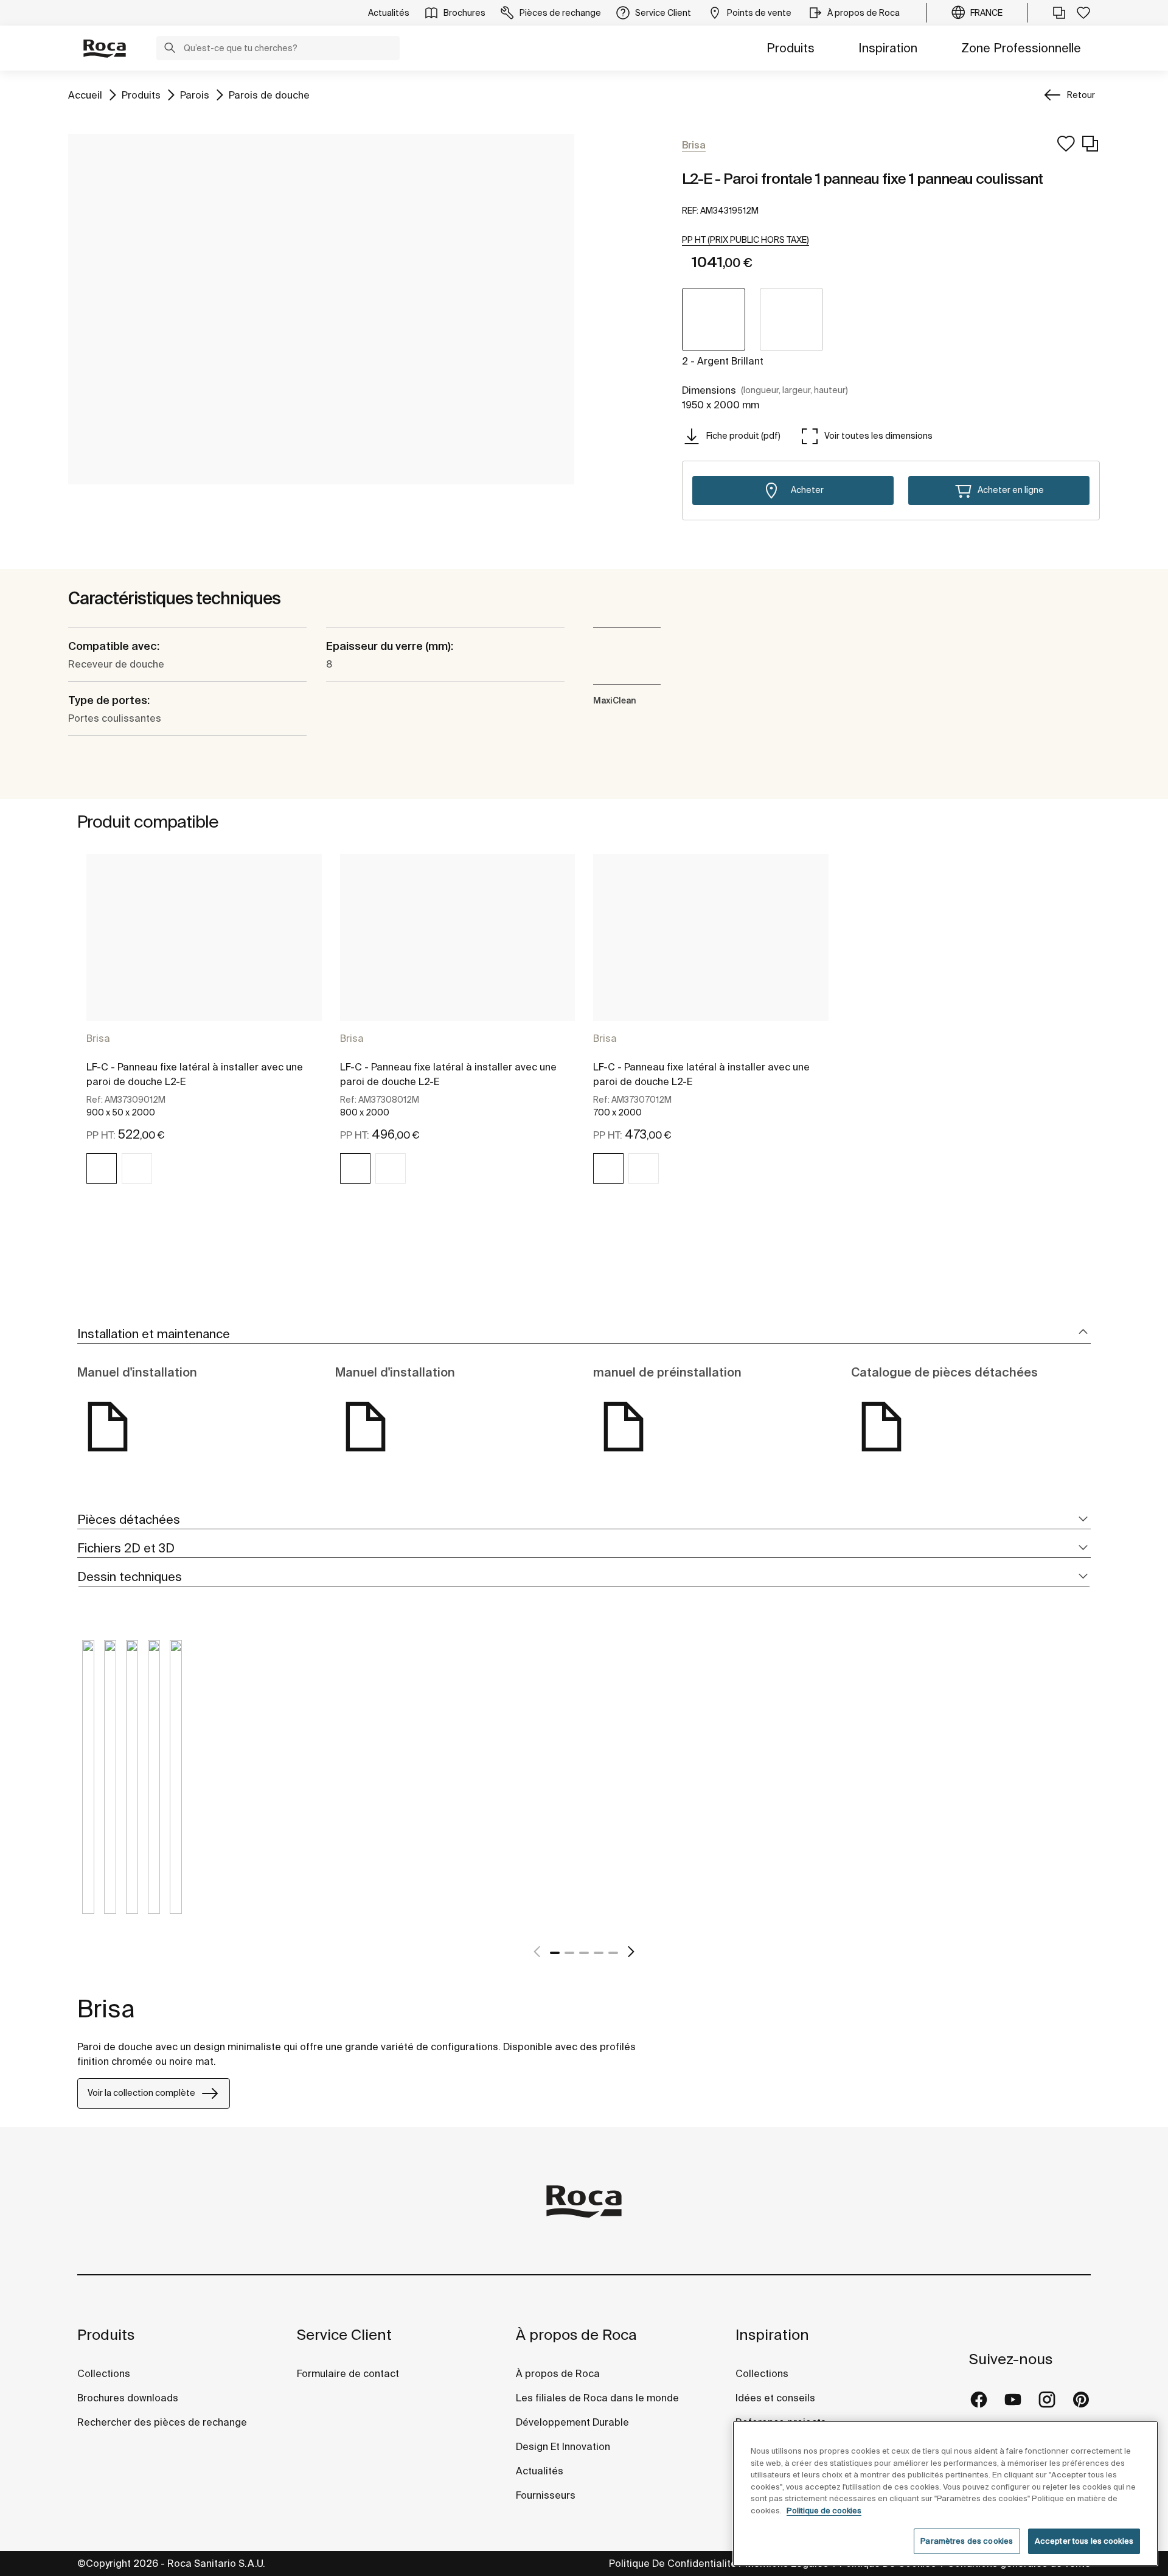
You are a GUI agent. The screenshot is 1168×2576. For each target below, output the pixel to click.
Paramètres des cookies (967, 2541)
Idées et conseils (775, 2398)
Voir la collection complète (141, 2093)
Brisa (98, 1038)
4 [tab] (599, 1953)
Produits (791, 48)
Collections (104, 2373)
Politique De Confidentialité (673, 2563)
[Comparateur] (1059, 13)
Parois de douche (269, 95)
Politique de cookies (824, 2511)
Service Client (344, 2335)
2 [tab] (569, 1953)
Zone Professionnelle (1021, 48)
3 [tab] (584, 1953)
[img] (102, 1168)
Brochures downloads (128, 2398)
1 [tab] (555, 1953)
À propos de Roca (576, 2335)
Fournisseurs (546, 2495)
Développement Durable (572, 2422)
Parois (195, 95)
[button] (170, 49)
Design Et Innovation (563, 2446)
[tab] (584, 1334)
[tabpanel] (204, 1030)
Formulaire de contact (348, 2373)
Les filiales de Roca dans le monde (597, 2398)
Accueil (85, 95)
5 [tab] (613, 1953)
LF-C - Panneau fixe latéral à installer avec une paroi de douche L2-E (195, 1074)
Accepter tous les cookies (1084, 2541)
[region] (945, 2494)
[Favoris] (1083, 13)
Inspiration (888, 48)
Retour (1081, 95)
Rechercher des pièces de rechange (162, 2422)
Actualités (540, 2471)
